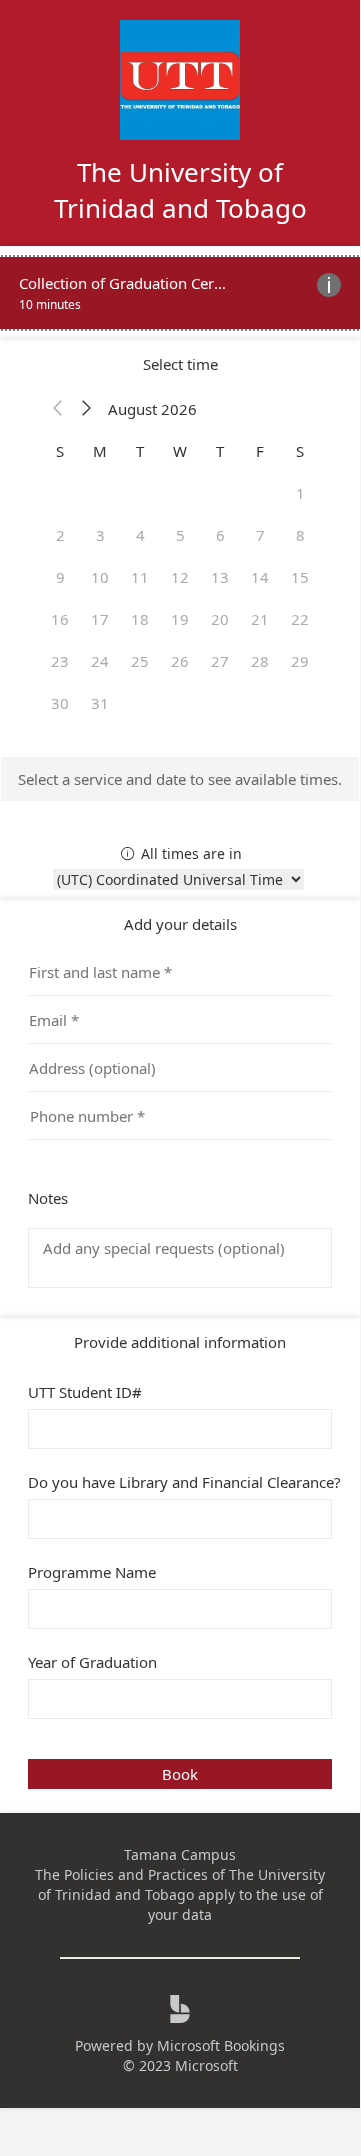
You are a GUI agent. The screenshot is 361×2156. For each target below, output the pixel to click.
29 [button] (300, 661)
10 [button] (100, 577)
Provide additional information (180, 1342)
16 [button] (60, 619)
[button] (58, 409)
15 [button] (300, 577)
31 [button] (100, 703)
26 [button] (180, 661)
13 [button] (220, 577)
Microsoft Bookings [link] (221, 2045)
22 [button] (300, 619)
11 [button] (140, 577)
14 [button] (260, 577)
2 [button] (60, 535)
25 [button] (140, 661)
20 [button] (220, 619)
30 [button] (60, 703)
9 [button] (60, 577)
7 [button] (260, 535)
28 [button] (260, 661)
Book (180, 1774)
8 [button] (300, 535)
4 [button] (140, 535)
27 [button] (220, 661)
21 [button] (260, 619)
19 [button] (180, 619)
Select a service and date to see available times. (180, 779)
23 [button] (60, 661)
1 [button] (300, 493)
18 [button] (140, 619)
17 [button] (100, 619)
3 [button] (100, 535)
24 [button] (100, 661)
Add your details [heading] (180, 924)
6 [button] (220, 535)
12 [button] (180, 577)
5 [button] (180, 535)
